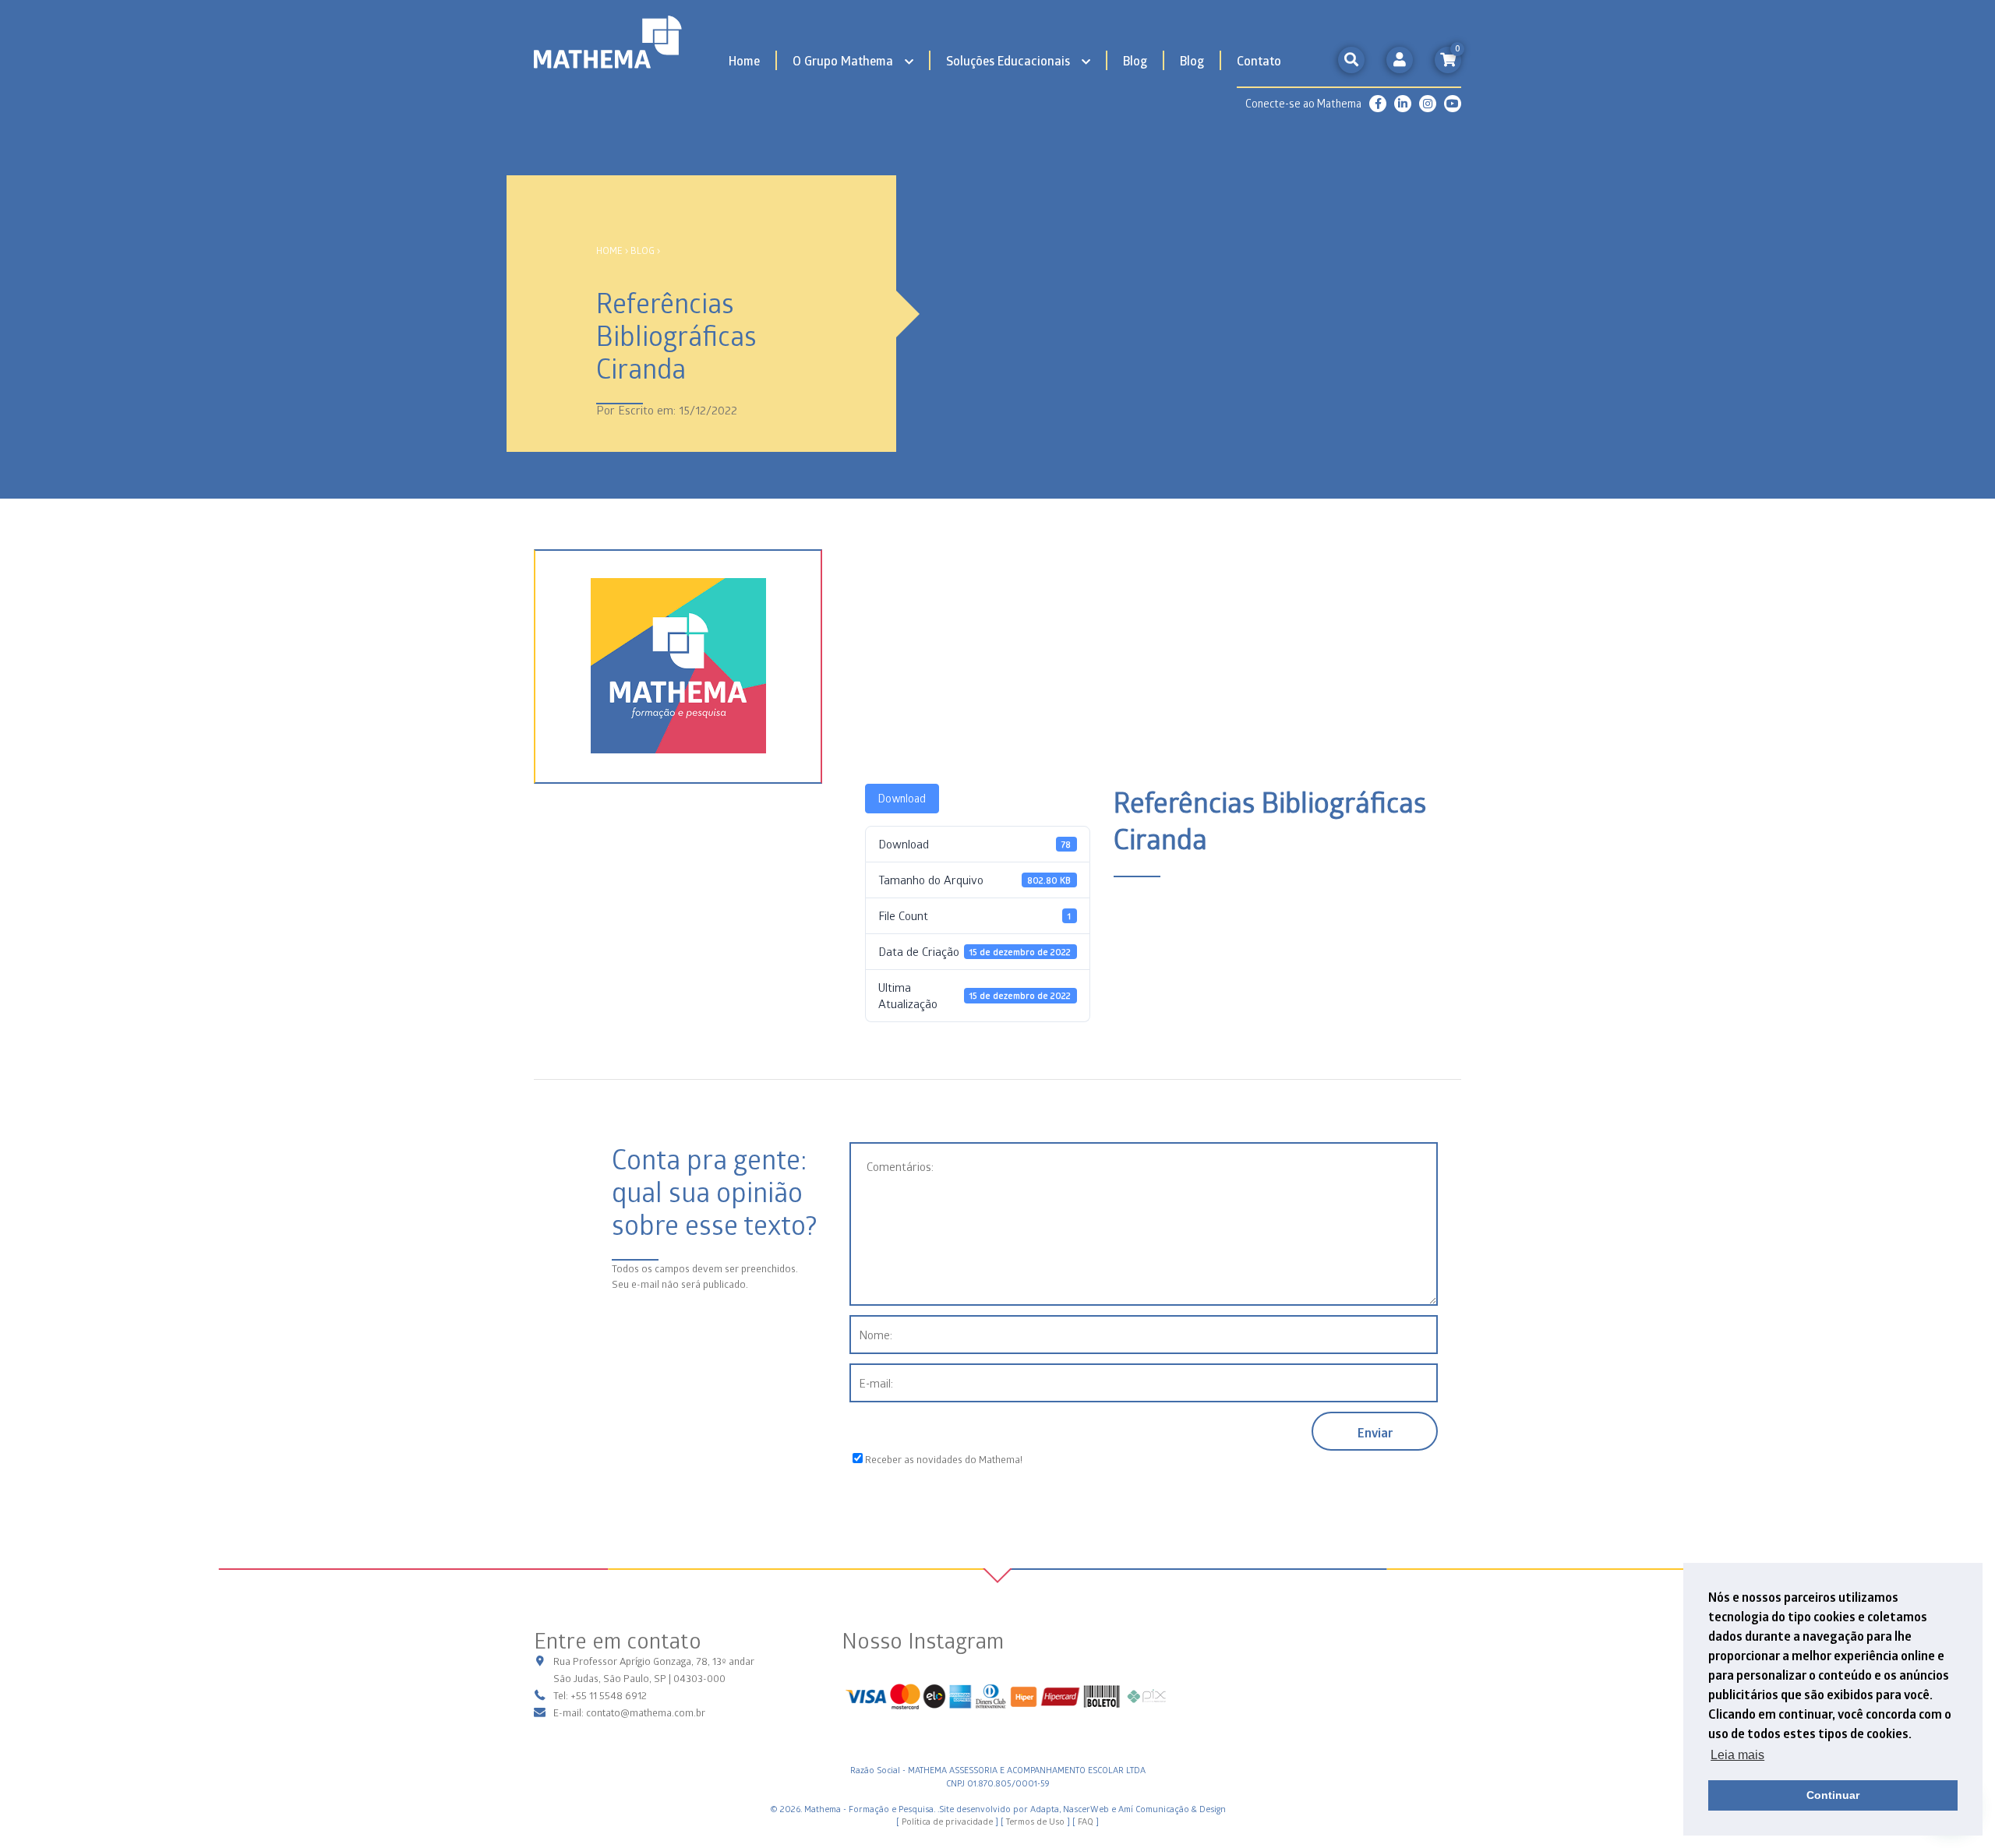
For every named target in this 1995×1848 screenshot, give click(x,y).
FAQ (1086, 1821)
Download (902, 798)
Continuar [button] (1833, 1795)
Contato (1259, 60)
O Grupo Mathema (843, 60)
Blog (1135, 60)
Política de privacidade (947, 1821)
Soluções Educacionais (1008, 60)
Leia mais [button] (1737, 1755)
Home (744, 60)
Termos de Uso (1035, 1821)
